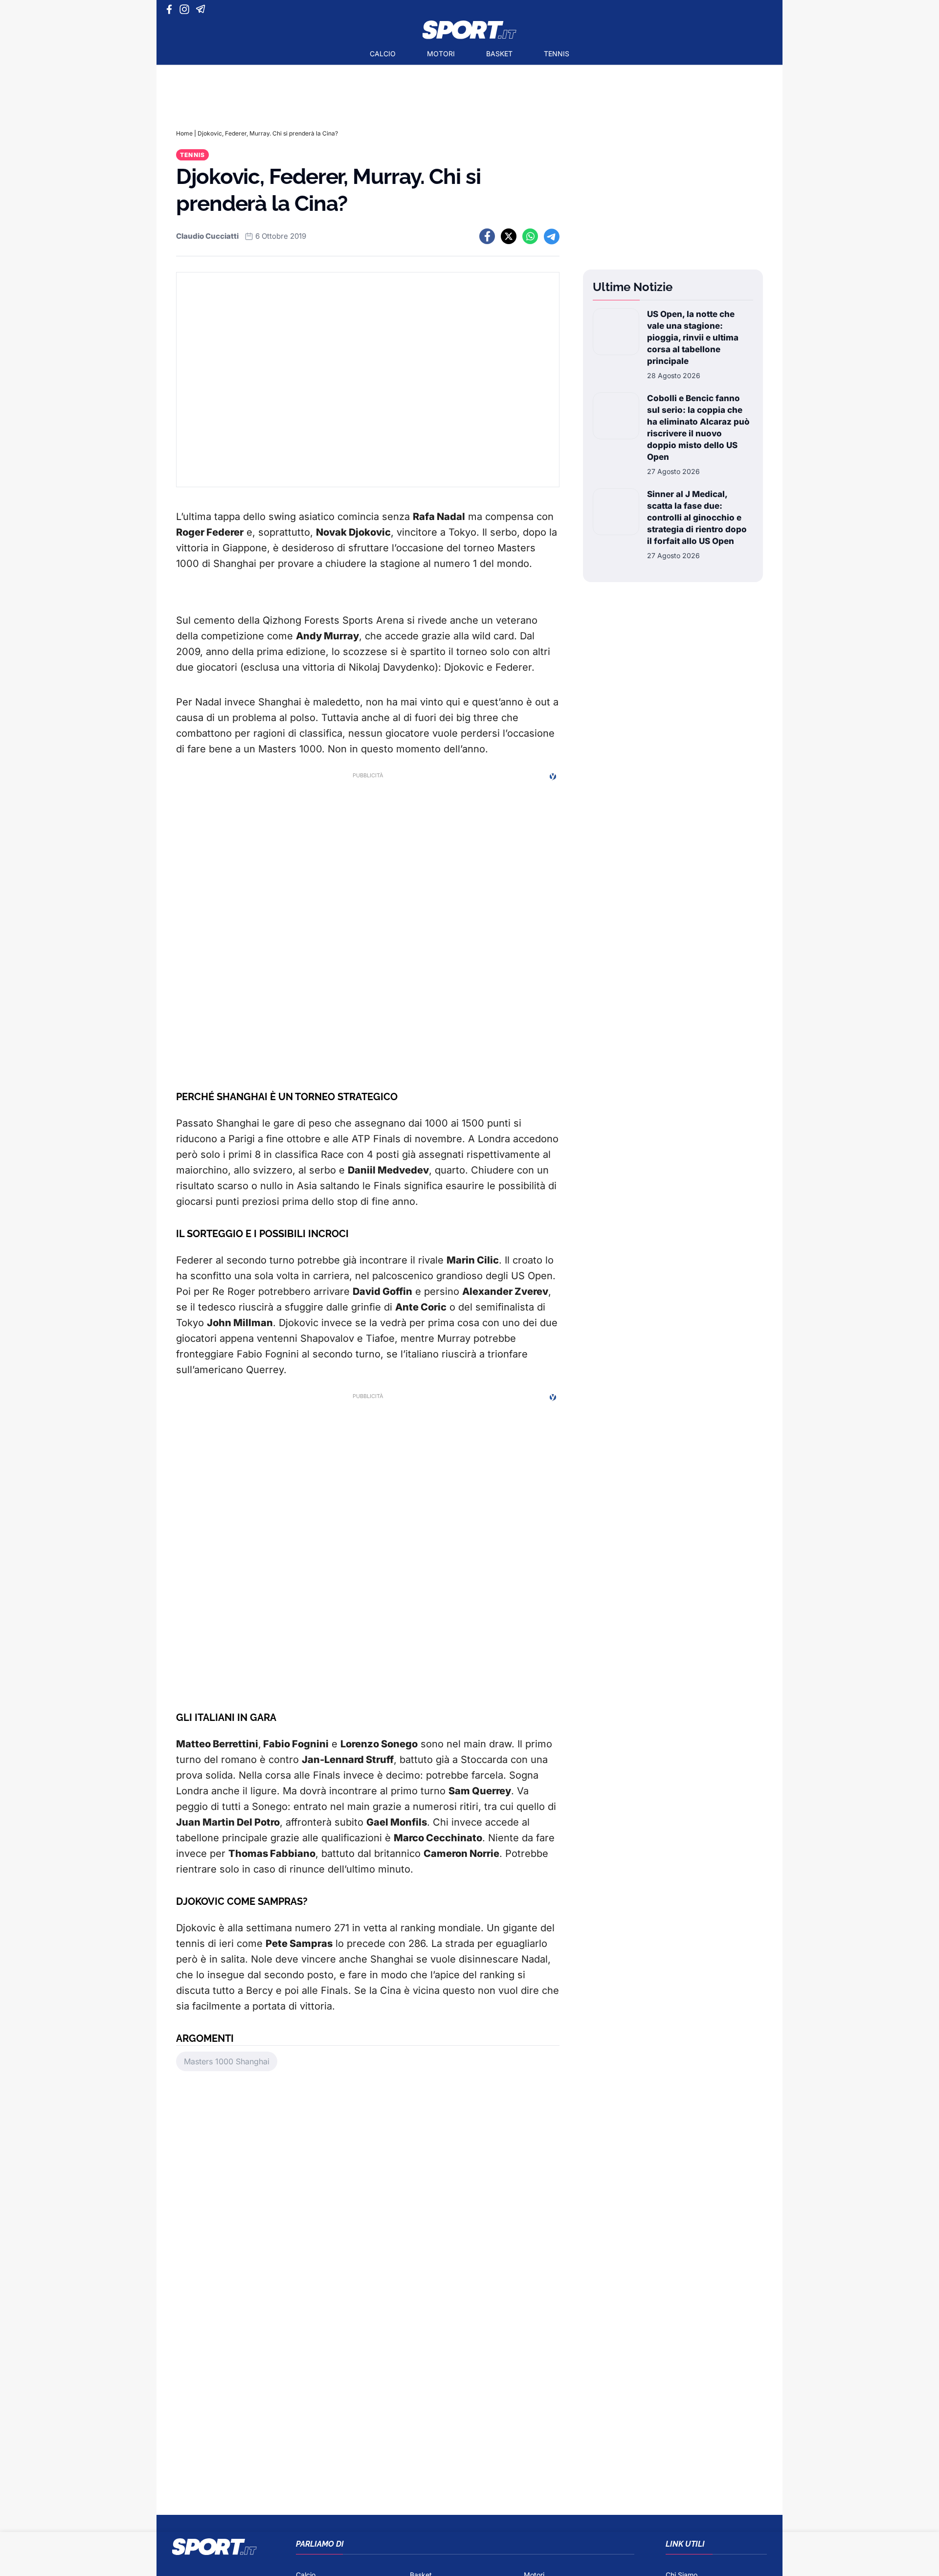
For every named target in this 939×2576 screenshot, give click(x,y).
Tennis (557, 54)
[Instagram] (186, 9)
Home (184, 133)
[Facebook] (171, 9)
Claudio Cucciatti (207, 236)
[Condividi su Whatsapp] (530, 236)
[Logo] (469, 30)
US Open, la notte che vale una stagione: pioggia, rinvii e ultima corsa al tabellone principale (693, 338)
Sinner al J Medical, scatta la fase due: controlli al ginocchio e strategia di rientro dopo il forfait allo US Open (697, 518)
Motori (441, 54)
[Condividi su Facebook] (487, 236)
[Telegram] (202, 9)
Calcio (383, 54)
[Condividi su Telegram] (552, 236)
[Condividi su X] (509, 236)
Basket (499, 54)
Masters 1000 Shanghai (227, 2061)
